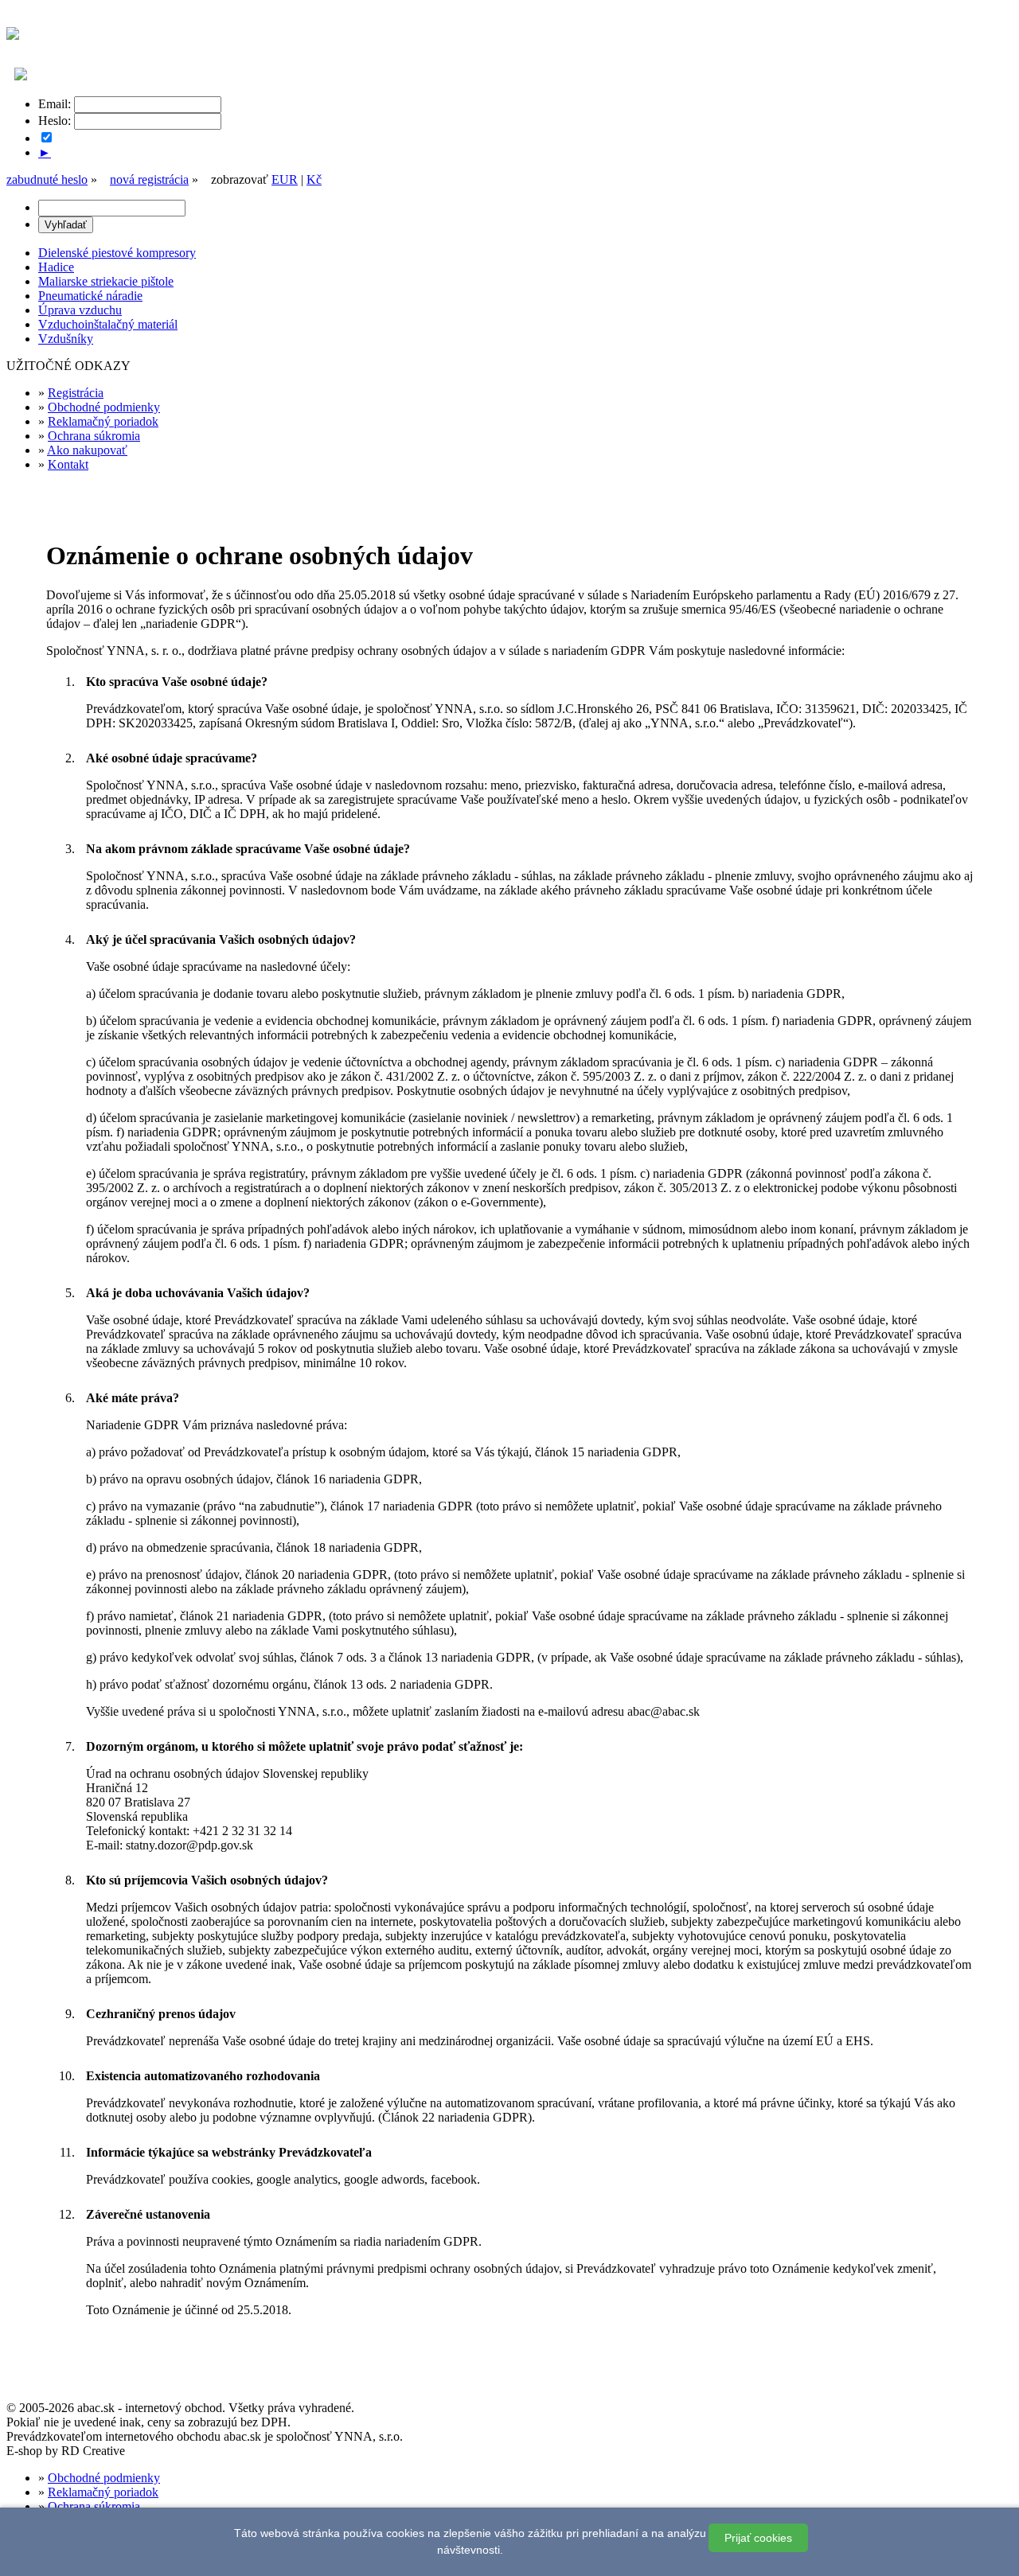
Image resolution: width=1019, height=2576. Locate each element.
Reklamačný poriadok (103, 421)
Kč (314, 179)
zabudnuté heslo (47, 179)
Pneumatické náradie (90, 296)
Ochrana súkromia (94, 436)
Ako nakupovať (87, 450)
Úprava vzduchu (80, 310)
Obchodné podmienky (104, 407)
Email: (55, 104)
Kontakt (68, 464)
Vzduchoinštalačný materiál (108, 324)
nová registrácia (149, 179)
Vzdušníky (66, 339)
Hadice (56, 267)
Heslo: (55, 121)
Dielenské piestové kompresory (117, 253)
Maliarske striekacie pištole (106, 281)
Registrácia (76, 393)
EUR (285, 179)
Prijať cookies (758, 2538)
